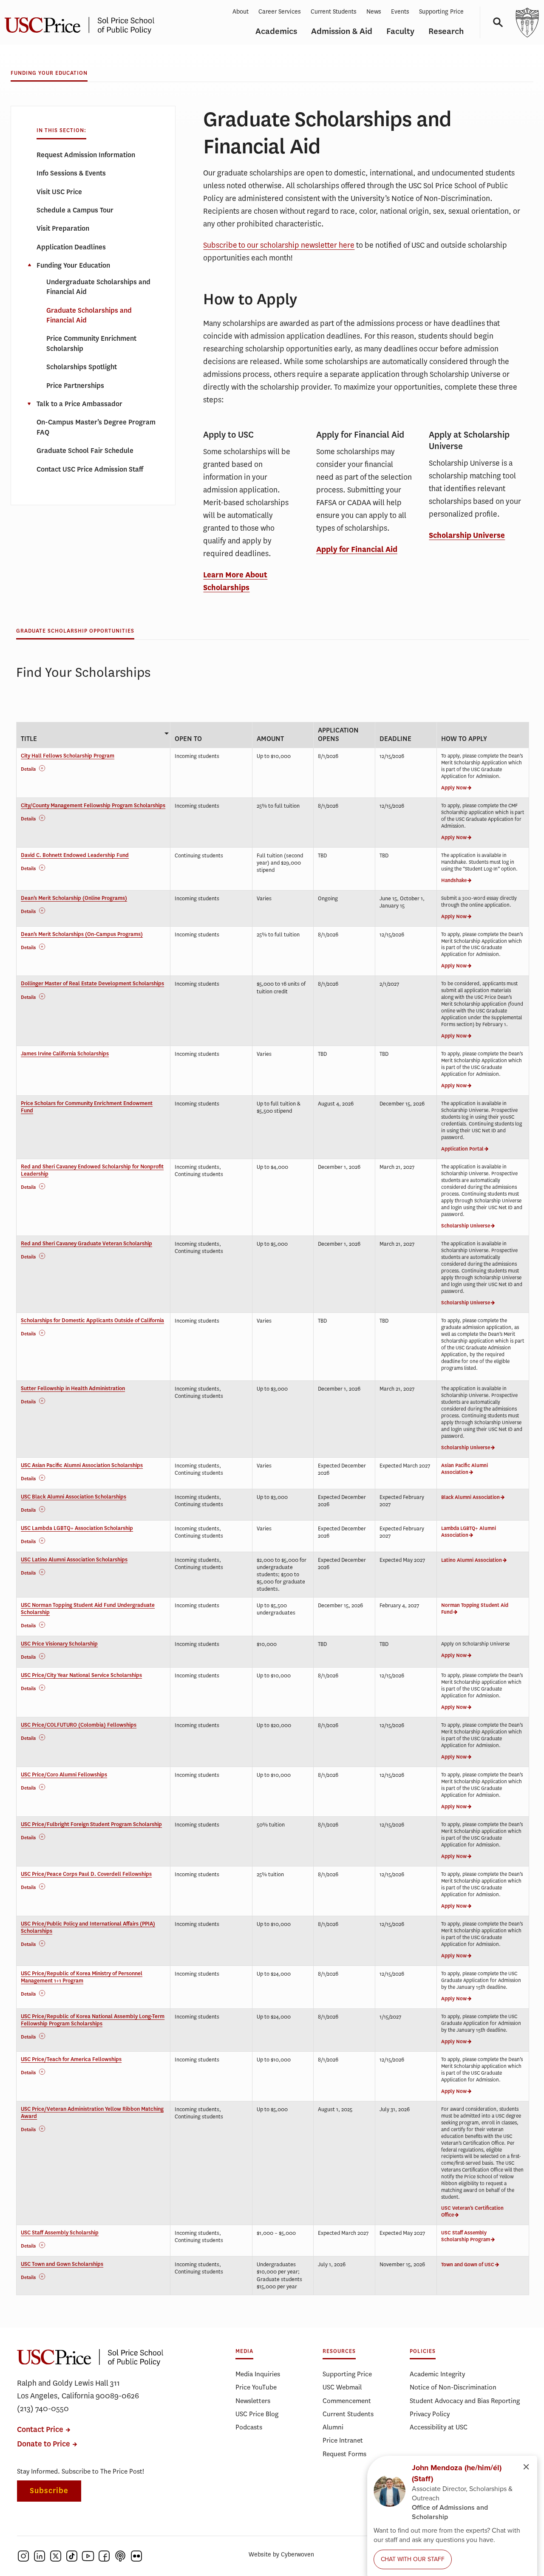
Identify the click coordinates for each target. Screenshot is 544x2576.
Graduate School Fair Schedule (85, 451)
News (374, 12)
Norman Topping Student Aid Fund (475, 1609)
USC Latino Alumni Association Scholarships (74, 1560)
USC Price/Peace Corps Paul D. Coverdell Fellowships (86, 1874)
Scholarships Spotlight (82, 367)
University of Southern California (527, 22)
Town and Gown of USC (468, 2265)
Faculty (400, 31)
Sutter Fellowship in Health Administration (73, 1388)
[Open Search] (495, 22)
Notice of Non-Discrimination (453, 2387)
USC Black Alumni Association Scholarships (74, 1497)
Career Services (280, 12)
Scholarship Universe (467, 535)
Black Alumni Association (470, 1497)
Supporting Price (441, 12)
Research (446, 31)
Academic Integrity (437, 2374)
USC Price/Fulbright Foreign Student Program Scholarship (91, 1824)
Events (400, 12)
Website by (281, 2555)
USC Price (90, 2357)
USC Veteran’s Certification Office (472, 2211)
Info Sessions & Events (71, 173)
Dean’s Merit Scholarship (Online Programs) (74, 898)
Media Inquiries (258, 2374)
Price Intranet (343, 2440)
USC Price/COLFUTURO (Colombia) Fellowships (79, 1725)
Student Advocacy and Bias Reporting (465, 2401)
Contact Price (40, 2430)
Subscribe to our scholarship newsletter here (279, 245)
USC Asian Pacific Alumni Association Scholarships (82, 1465)
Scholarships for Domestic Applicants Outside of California (92, 1321)
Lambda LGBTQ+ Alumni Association (469, 1532)
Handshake (454, 880)
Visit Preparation (63, 228)
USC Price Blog (257, 2414)
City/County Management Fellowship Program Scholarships (93, 806)
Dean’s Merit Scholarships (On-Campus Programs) (82, 934)
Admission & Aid (342, 31)
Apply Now (454, 788)
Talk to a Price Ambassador (79, 404)
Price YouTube (256, 2387)
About (241, 12)
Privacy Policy (430, 2414)
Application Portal (462, 1149)
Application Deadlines (71, 247)
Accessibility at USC (439, 2427)
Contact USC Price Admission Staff (90, 469)
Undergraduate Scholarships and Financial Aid (98, 287)
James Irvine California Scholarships (65, 1054)
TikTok (72, 2556)
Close (29, 265)
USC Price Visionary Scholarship (59, 1644)
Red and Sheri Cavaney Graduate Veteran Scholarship (86, 1244)
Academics (276, 31)
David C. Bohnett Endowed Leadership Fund (75, 855)
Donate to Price (44, 2444)
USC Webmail (342, 2387)
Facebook (104, 2556)
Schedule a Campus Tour (75, 210)
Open (29, 404)
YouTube (88, 2556)
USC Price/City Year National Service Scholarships (81, 1675)
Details (28, 769)
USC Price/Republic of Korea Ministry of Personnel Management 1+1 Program (82, 1977)
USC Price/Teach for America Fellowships (71, 2059)
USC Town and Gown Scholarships (62, 2264)
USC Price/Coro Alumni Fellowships (64, 1775)
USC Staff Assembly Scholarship (60, 2233)
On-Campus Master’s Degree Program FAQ (96, 427)
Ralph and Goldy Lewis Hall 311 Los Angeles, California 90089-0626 (78, 2389)
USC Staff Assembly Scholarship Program (466, 2236)
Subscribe (49, 2491)
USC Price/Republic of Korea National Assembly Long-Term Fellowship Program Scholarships (93, 2020)
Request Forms (344, 2454)
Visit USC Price (59, 192)
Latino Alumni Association (472, 1560)
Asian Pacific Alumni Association (465, 1469)
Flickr (136, 2556)
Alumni (333, 2427)
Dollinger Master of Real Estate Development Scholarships (92, 984)
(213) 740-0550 (43, 2409)
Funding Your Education (49, 73)
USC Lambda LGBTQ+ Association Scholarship (77, 1528)
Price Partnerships (75, 386)
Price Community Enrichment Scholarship (91, 343)
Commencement (347, 2401)
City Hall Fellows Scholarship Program (68, 756)
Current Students (334, 12)
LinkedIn (40, 2556)
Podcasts (249, 2427)
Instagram (23, 2556)
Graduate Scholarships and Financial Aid (89, 315)
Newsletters (253, 2401)
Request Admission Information (86, 155)
